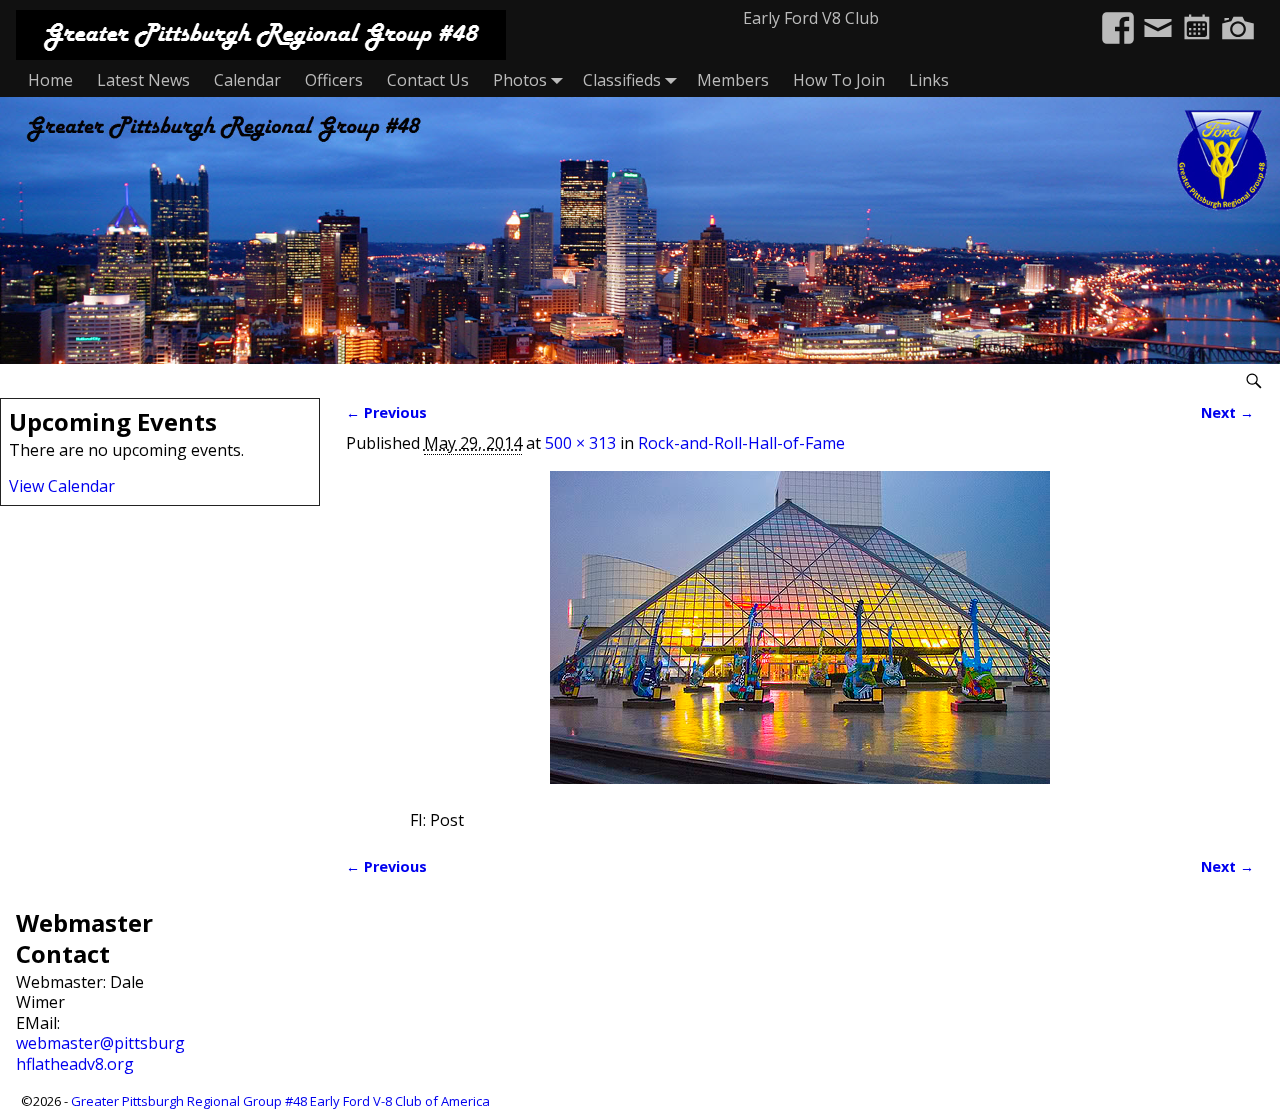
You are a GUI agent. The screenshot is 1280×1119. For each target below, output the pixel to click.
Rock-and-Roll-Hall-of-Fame (741, 443)
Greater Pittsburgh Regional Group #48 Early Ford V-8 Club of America (280, 1101)
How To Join (839, 80)
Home (50, 80)
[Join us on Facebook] (1118, 18)
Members (733, 80)
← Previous (386, 412)
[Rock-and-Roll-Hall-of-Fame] (800, 639)
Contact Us (428, 80)
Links (929, 80)
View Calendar (62, 486)
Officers (334, 80)
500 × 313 (580, 443)
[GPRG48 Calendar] (1198, 18)
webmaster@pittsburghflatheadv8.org (100, 1053)
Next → (1227, 412)
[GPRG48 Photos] (1238, 18)
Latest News (143, 80)
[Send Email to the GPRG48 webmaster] (1158, 18)
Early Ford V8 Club (811, 18)
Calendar (247, 80)
